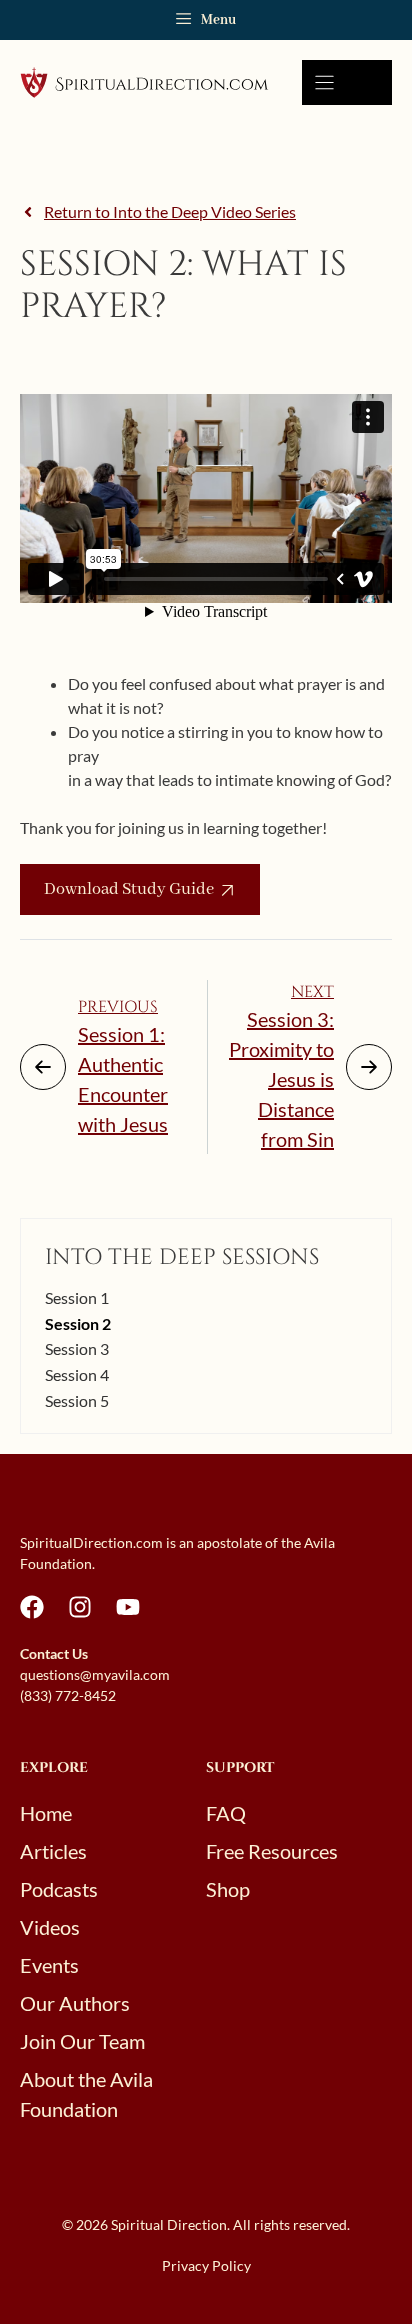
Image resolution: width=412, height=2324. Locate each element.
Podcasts (59, 1889)
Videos (50, 1927)
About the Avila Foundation (86, 2094)
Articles (53, 1851)
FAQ (226, 1813)
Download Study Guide (129, 889)
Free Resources (272, 1851)
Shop (228, 1889)
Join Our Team (82, 2041)
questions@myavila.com (95, 1674)
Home (46, 1813)
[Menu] (347, 82)
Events (49, 1965)
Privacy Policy (206, 2265)
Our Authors (75, 2003)
